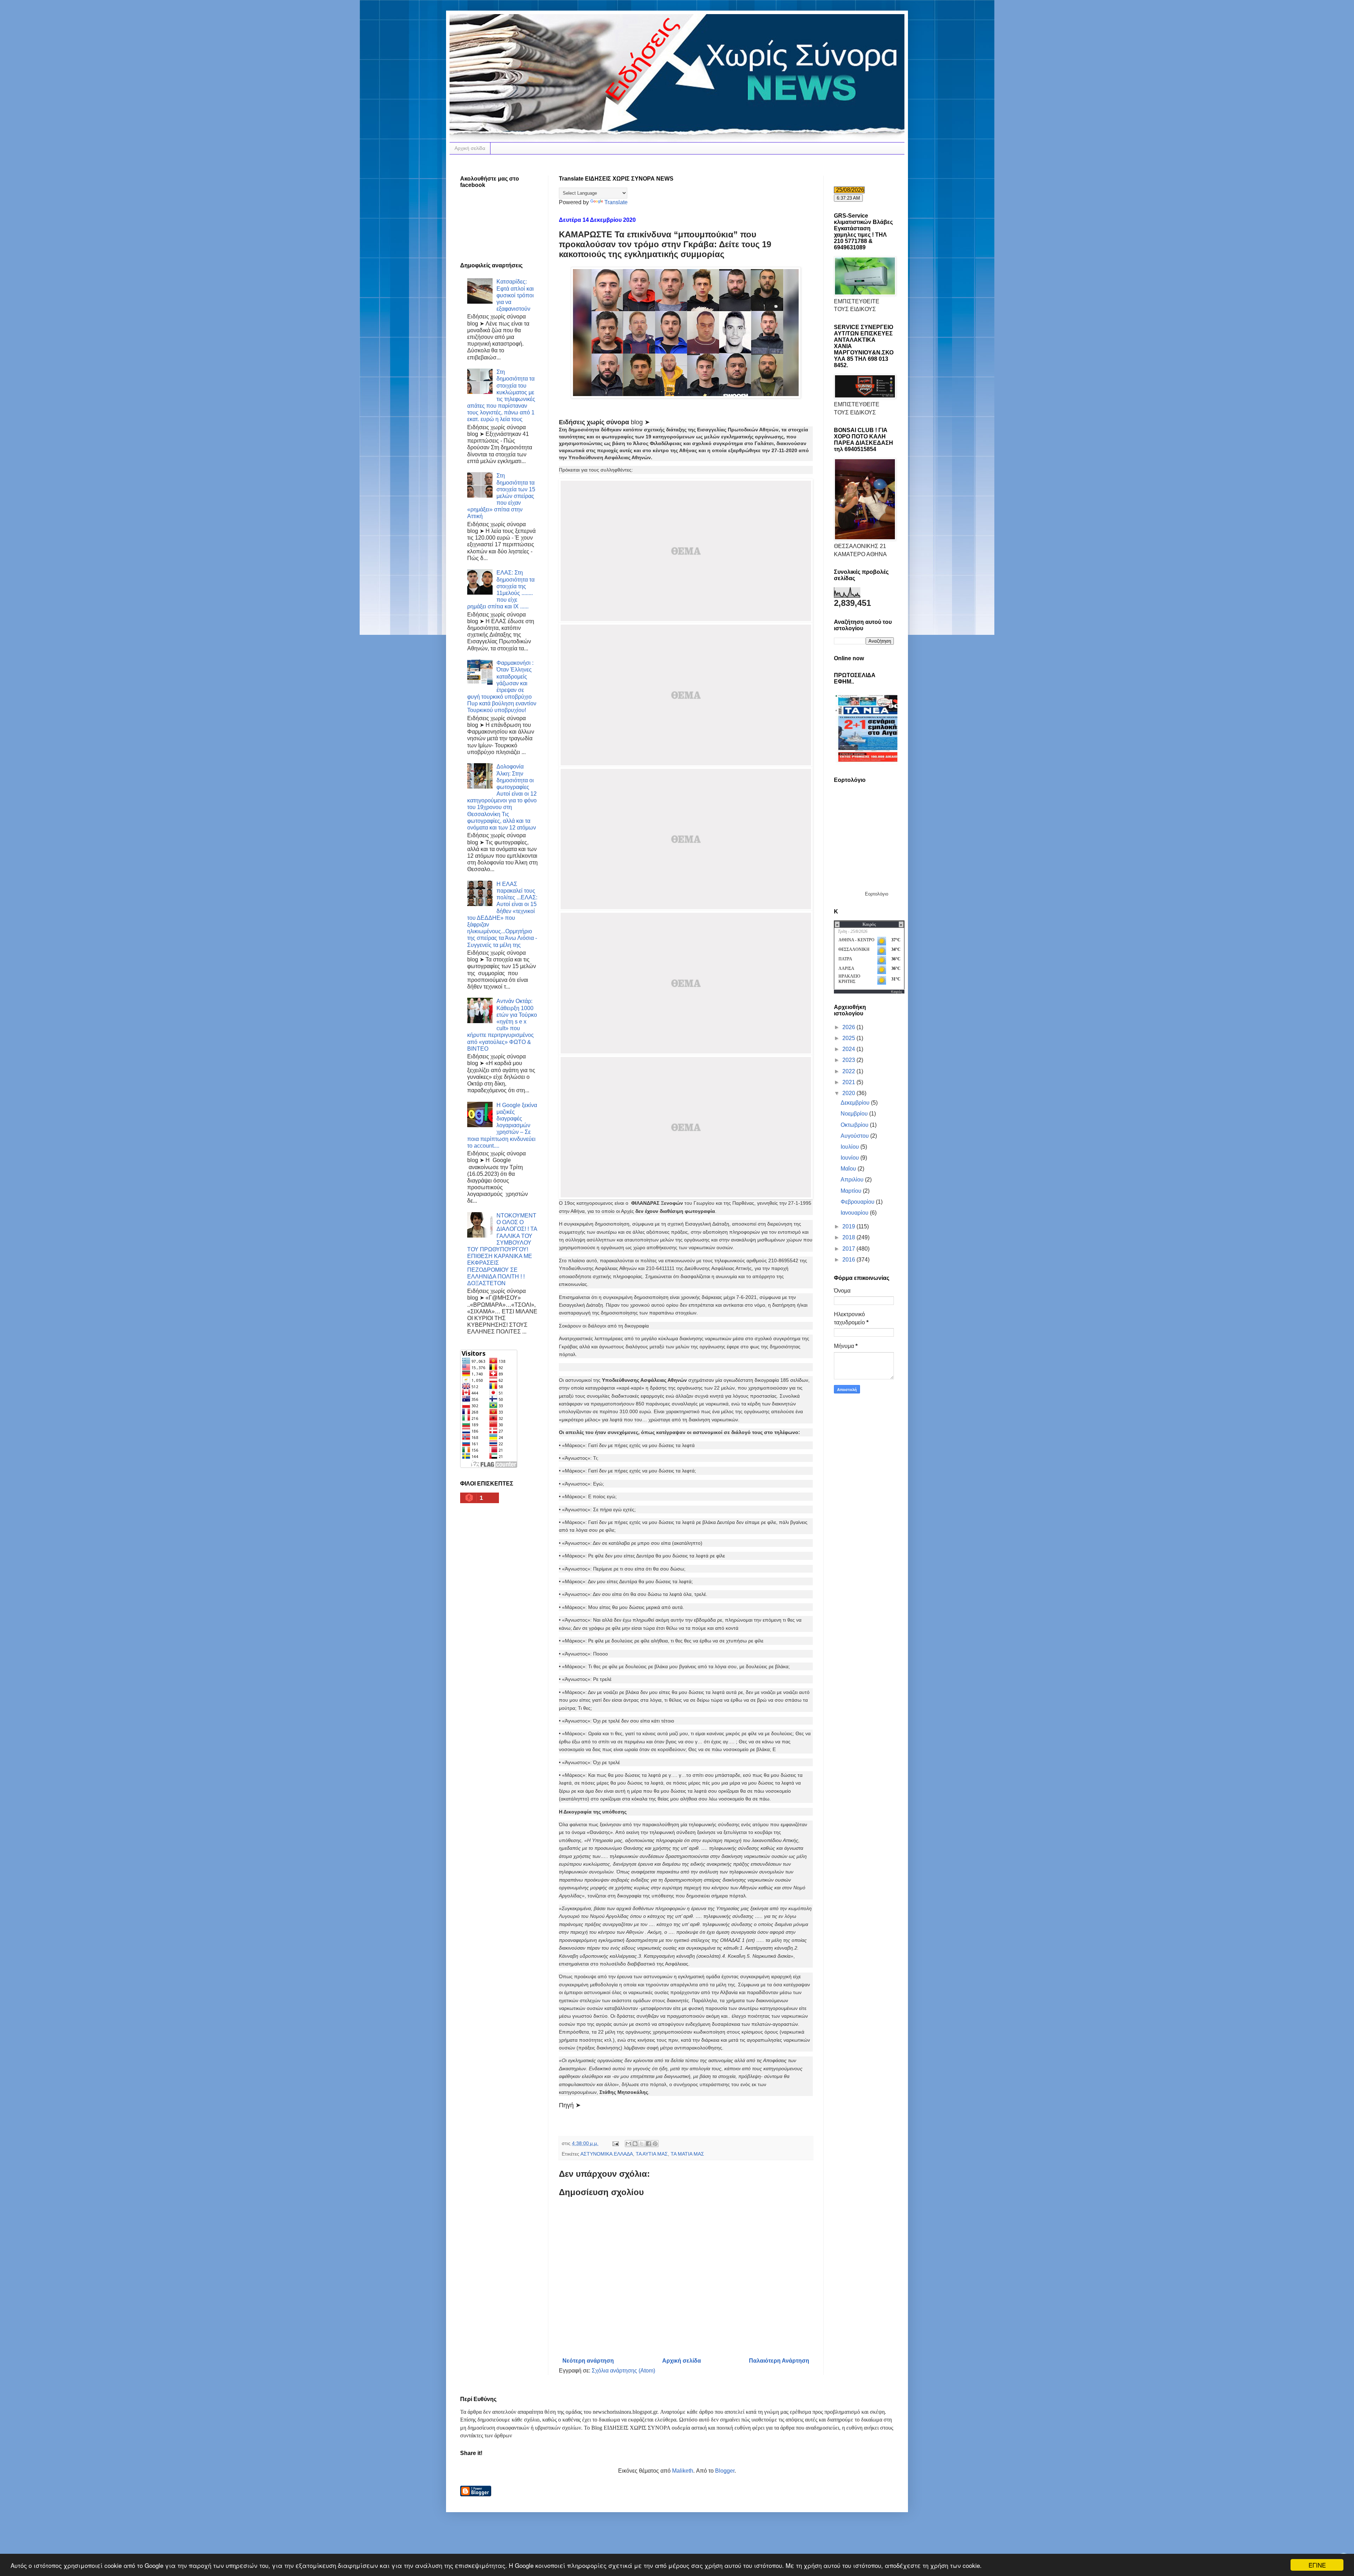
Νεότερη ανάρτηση (588, 2361)
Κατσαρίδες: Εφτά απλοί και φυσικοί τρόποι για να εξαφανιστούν (515, 295)
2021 (849, 1082)
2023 (849, 1060)
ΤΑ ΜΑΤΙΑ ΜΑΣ (687, 2154)
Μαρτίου (852, 1191)
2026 (849, 1027)
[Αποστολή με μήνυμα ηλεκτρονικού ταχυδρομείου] (628, 2144)
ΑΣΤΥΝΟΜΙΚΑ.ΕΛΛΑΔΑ (607, 2154)
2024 (849, 1049)
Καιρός (897, 992)
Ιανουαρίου (855, 1213)
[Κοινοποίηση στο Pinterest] (655, 2144)
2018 (849, 1237)
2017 (849, 1249)
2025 (849, 1038)
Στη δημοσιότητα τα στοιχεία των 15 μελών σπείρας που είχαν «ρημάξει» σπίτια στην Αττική (501, 496)
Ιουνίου (850, 1158)
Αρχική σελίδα (470, 148)
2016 (849, 1260)
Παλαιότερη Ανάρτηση (779, 2361)
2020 (849, 1093)
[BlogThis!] (635, 2144)
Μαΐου (849, 1169)
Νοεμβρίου (855, 1114)
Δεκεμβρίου (856, 1103)
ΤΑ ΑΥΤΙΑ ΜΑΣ (652, 2154)
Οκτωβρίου (855, 1125)
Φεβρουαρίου (858, 1202)
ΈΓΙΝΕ (1317, 2565)
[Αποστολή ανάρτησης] (615, 2143)
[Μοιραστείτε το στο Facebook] (648, 2144)
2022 (849, 1071)
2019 (849, 1226)
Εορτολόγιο (877, 894)
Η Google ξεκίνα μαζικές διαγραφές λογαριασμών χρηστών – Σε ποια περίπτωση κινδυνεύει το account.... (502, 1125)
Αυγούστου (855, 1136)
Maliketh (683, 2471)
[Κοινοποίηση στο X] (642, 2144)
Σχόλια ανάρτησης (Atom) (623, 2371)
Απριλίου (853, 1180)
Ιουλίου (850, 1147)
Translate (616, 202)
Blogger (725, 2471)
